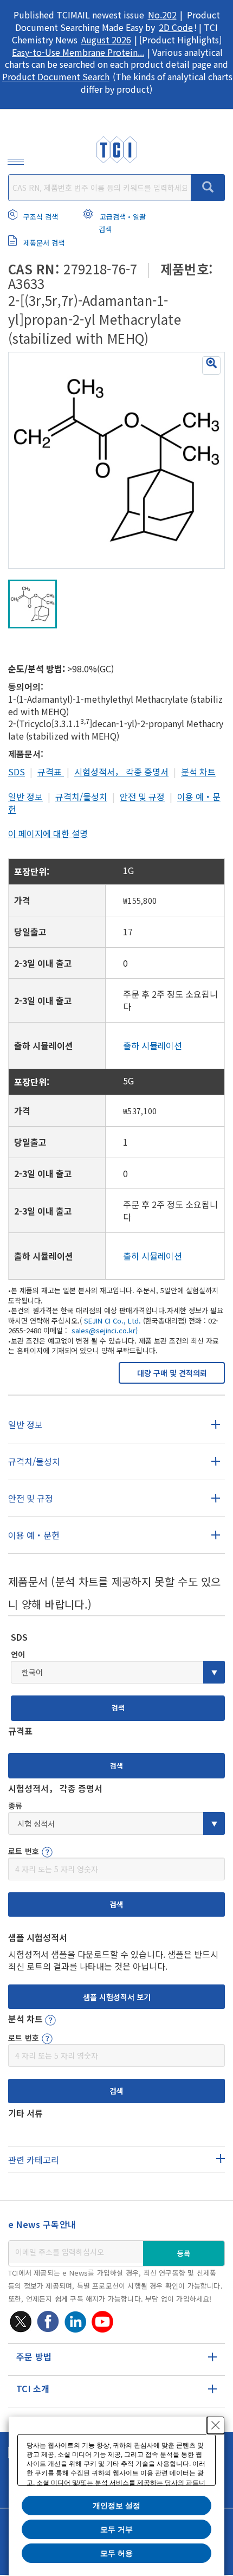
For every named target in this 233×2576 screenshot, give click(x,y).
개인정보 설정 (116, 2506)
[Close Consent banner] (216, 2425)
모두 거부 (116, 2529)
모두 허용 (116, 2553)
